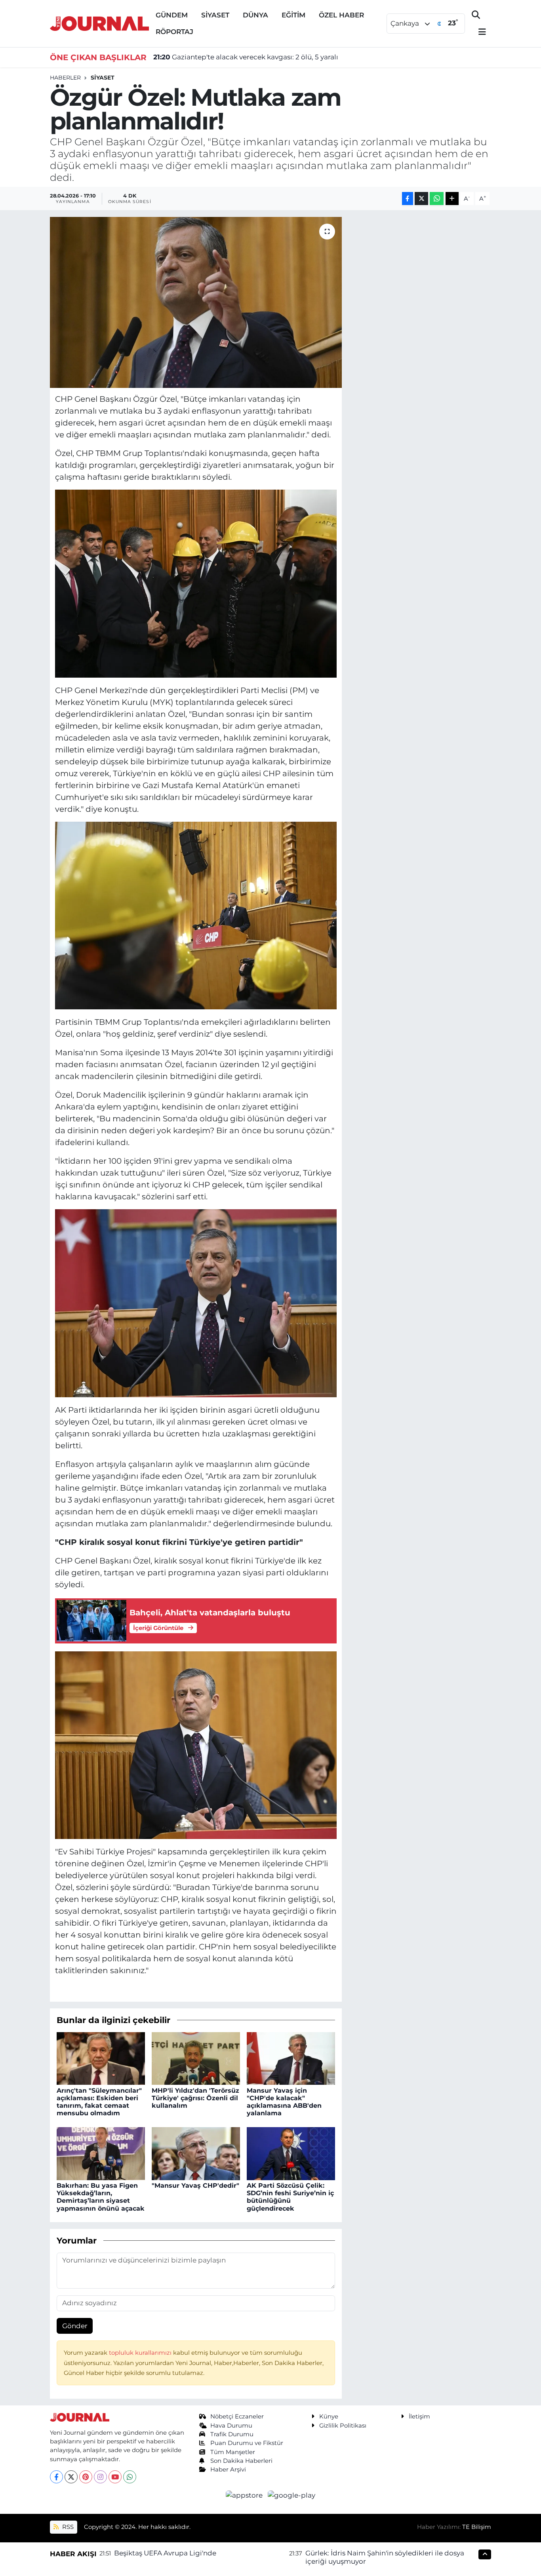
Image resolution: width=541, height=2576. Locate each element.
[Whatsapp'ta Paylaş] (437, 199)
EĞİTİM (293, 15)
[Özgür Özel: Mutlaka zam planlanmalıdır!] (196, 302)
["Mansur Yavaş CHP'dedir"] (196, 2153)
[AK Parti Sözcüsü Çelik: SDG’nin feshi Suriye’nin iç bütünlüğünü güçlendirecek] (291, 2153)
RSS (67, 2527)
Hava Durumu (231, 2426)
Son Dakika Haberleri (241, 2461)
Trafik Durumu (232, 2434)
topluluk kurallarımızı (141, 2353)
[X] (71, 2477)
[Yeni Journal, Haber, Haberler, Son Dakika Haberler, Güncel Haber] (99, 23)
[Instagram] (100, 2477)
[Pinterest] (86, 2477)
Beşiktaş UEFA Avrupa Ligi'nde (165, 2553)
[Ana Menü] (479, 32)
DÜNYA (255, 15)
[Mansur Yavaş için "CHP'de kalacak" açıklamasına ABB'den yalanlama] (291, 2058)
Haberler (65, 78)
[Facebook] (56, 2477)
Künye (329, 2416)
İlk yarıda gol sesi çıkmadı (207, 59)
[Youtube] (115, 2477)
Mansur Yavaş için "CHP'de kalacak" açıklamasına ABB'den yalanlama (284, 2102)
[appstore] (245, 2495)
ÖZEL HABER (341, 15)
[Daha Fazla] (452, 199)
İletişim (419, 2416)
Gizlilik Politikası (343, 2426)
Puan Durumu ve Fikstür (247, 2443)
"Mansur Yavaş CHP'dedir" (195, 2186)
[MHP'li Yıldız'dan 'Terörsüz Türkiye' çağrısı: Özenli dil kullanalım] (196, 2058)
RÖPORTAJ (174, 32)
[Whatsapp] (130, 2477)
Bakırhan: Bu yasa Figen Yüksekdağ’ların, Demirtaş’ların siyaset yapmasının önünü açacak (101, 2197)
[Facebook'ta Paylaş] (408, 199)
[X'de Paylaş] (421, 199)
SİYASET (215, 15)
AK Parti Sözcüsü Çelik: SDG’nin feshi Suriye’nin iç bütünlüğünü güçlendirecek (290, 2197)
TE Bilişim (477, 2527)
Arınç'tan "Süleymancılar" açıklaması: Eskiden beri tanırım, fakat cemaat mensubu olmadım (99, 2102)
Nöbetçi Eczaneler (237, 2416)
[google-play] (292, 2495)
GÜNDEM (172, 15)
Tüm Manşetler (233, 2452)
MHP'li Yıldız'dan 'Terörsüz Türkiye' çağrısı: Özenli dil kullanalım (195, 2098)
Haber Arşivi (228, 2470)
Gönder (75, 2326)
